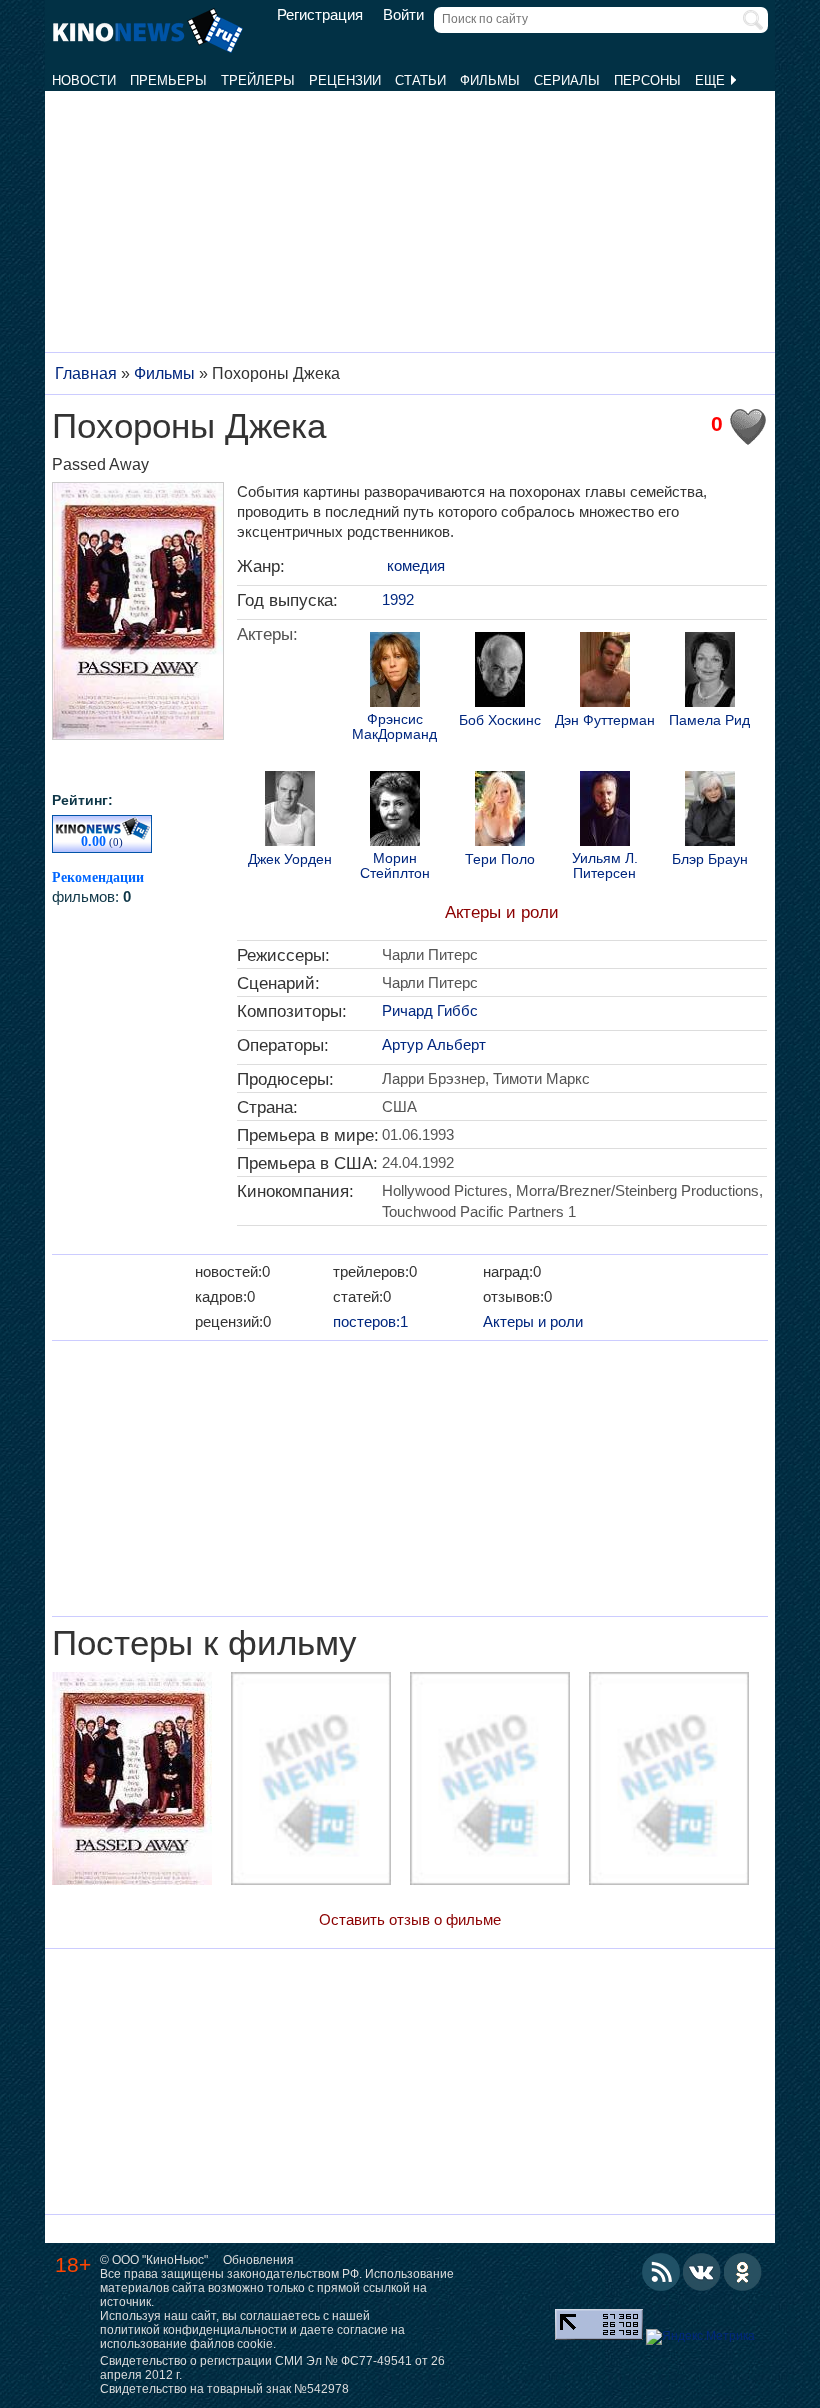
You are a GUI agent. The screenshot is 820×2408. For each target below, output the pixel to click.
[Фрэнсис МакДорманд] (395, 672)
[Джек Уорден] (290, 811)
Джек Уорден (290, 859)
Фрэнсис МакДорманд (394, 727)
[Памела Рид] (710, 672)
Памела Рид (709, 720)
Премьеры (168, 80)
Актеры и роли (502, 912)
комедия (416, 565)
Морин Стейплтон (395, 866)
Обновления (258, 2260)
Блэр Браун (710, 859)
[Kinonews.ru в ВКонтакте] (702, 2272)
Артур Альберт (434, 1044)
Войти (403, 15)
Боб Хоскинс (500, 720)
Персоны (647, 80)
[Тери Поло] (500, 811)
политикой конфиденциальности (193, 2330)
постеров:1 (370, 1321)
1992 (398, 599)
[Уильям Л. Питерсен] (605, 811)
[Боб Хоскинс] (500, 672)
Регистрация (320, 15)
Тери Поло (500, 859)
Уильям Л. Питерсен (605, 866)
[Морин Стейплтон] (395, 811)
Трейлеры (258, 80)
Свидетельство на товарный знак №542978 (224, 2389)
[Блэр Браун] (710, 811)
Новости (84, 80)
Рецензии (345, 80)
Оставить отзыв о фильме (410, 1919)
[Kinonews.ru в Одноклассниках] (743, 2272)
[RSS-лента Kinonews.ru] (661, 2272)
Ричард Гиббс (430, 1010)
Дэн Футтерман (605, 720)
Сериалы (567, 80)
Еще (712, 80)
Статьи (420, 80)
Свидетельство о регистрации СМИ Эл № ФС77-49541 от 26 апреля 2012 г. (272, 2368)
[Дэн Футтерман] (605, 672)
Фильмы (490, 80)
